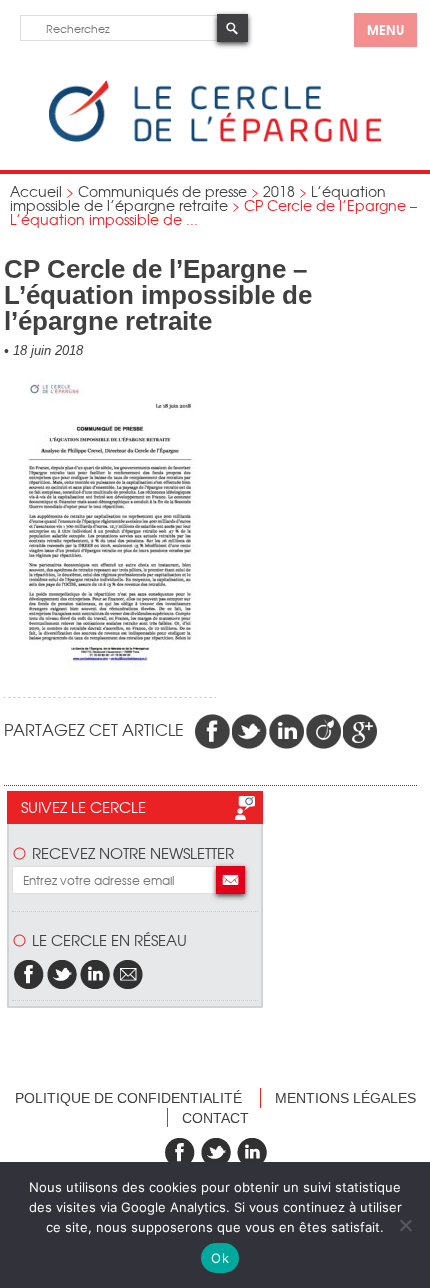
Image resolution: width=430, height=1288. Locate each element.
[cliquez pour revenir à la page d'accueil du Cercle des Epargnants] (214, 137)
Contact (215, 1118)
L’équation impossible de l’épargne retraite (198, 198)
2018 (279, 191)
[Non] (405, 1225)
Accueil (36, 191)
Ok (220, 1258)
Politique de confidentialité (128, 1098)
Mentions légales (345, 1098)
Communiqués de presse (162, 191)
